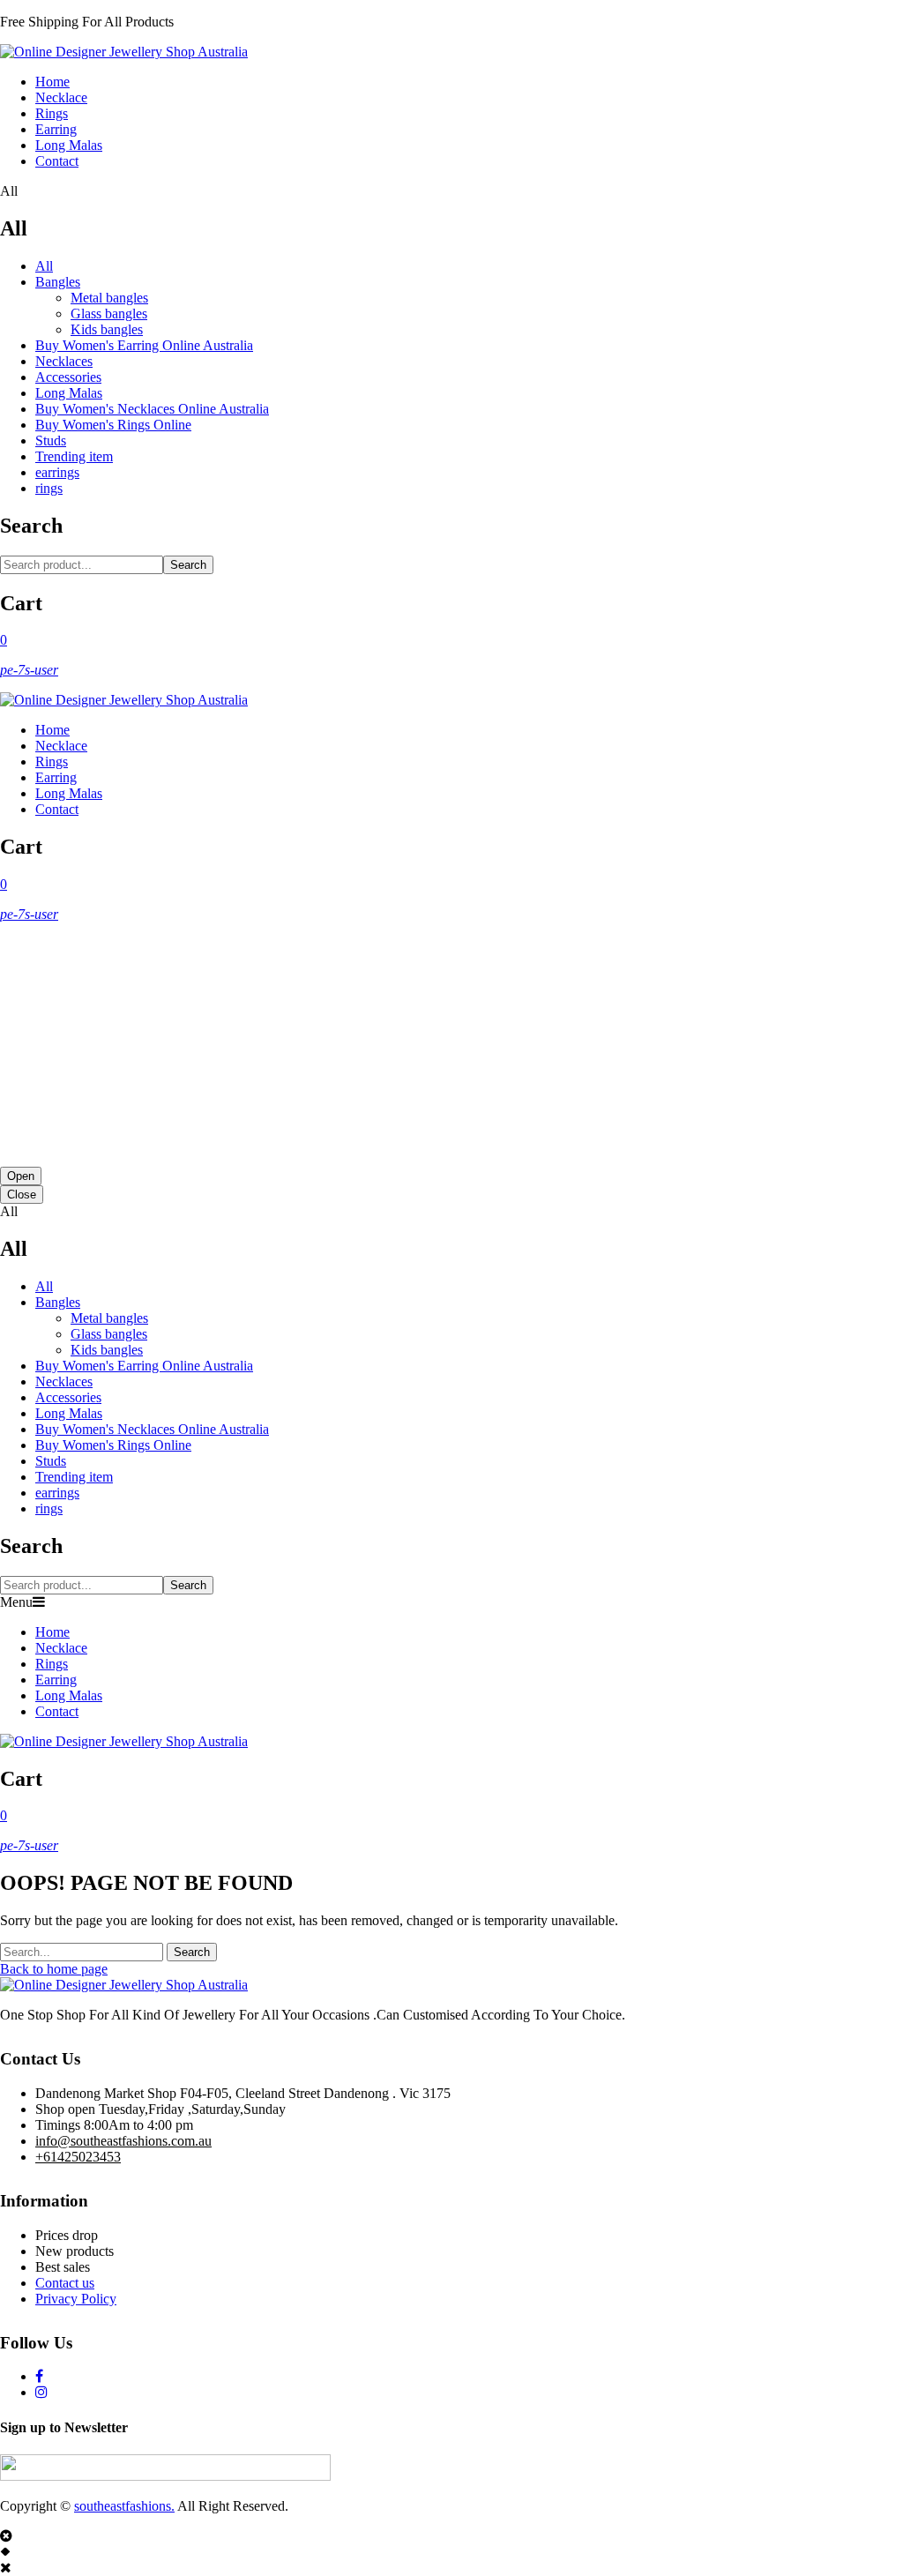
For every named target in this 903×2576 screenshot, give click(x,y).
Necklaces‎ (64, 361)
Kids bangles (107, 329)
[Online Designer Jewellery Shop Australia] (124, 52)
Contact (57, 161)
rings (49, 488)
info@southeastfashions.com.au (123, 2141)
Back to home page (54, 1969)
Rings (52, 113)
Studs (51, 441)
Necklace (61, 97)
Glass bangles (109, 314)
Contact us (65, 2283)
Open (21, 1176)
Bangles (58, 282)
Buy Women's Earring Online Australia (144, 345)
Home (52, 82)
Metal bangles (109, 298)
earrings (57, 472)
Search (188, 565)
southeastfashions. (124, 2506)
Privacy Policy (76, 2299)
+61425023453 (78, 2157)
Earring (56, 129)
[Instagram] (41, 2392)
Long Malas (69, 145)
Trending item (74, 456)
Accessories (68, 377)
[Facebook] (39, 2376)
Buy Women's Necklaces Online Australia (152, 409)
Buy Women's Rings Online (113, 425)
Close (22, 1195)
